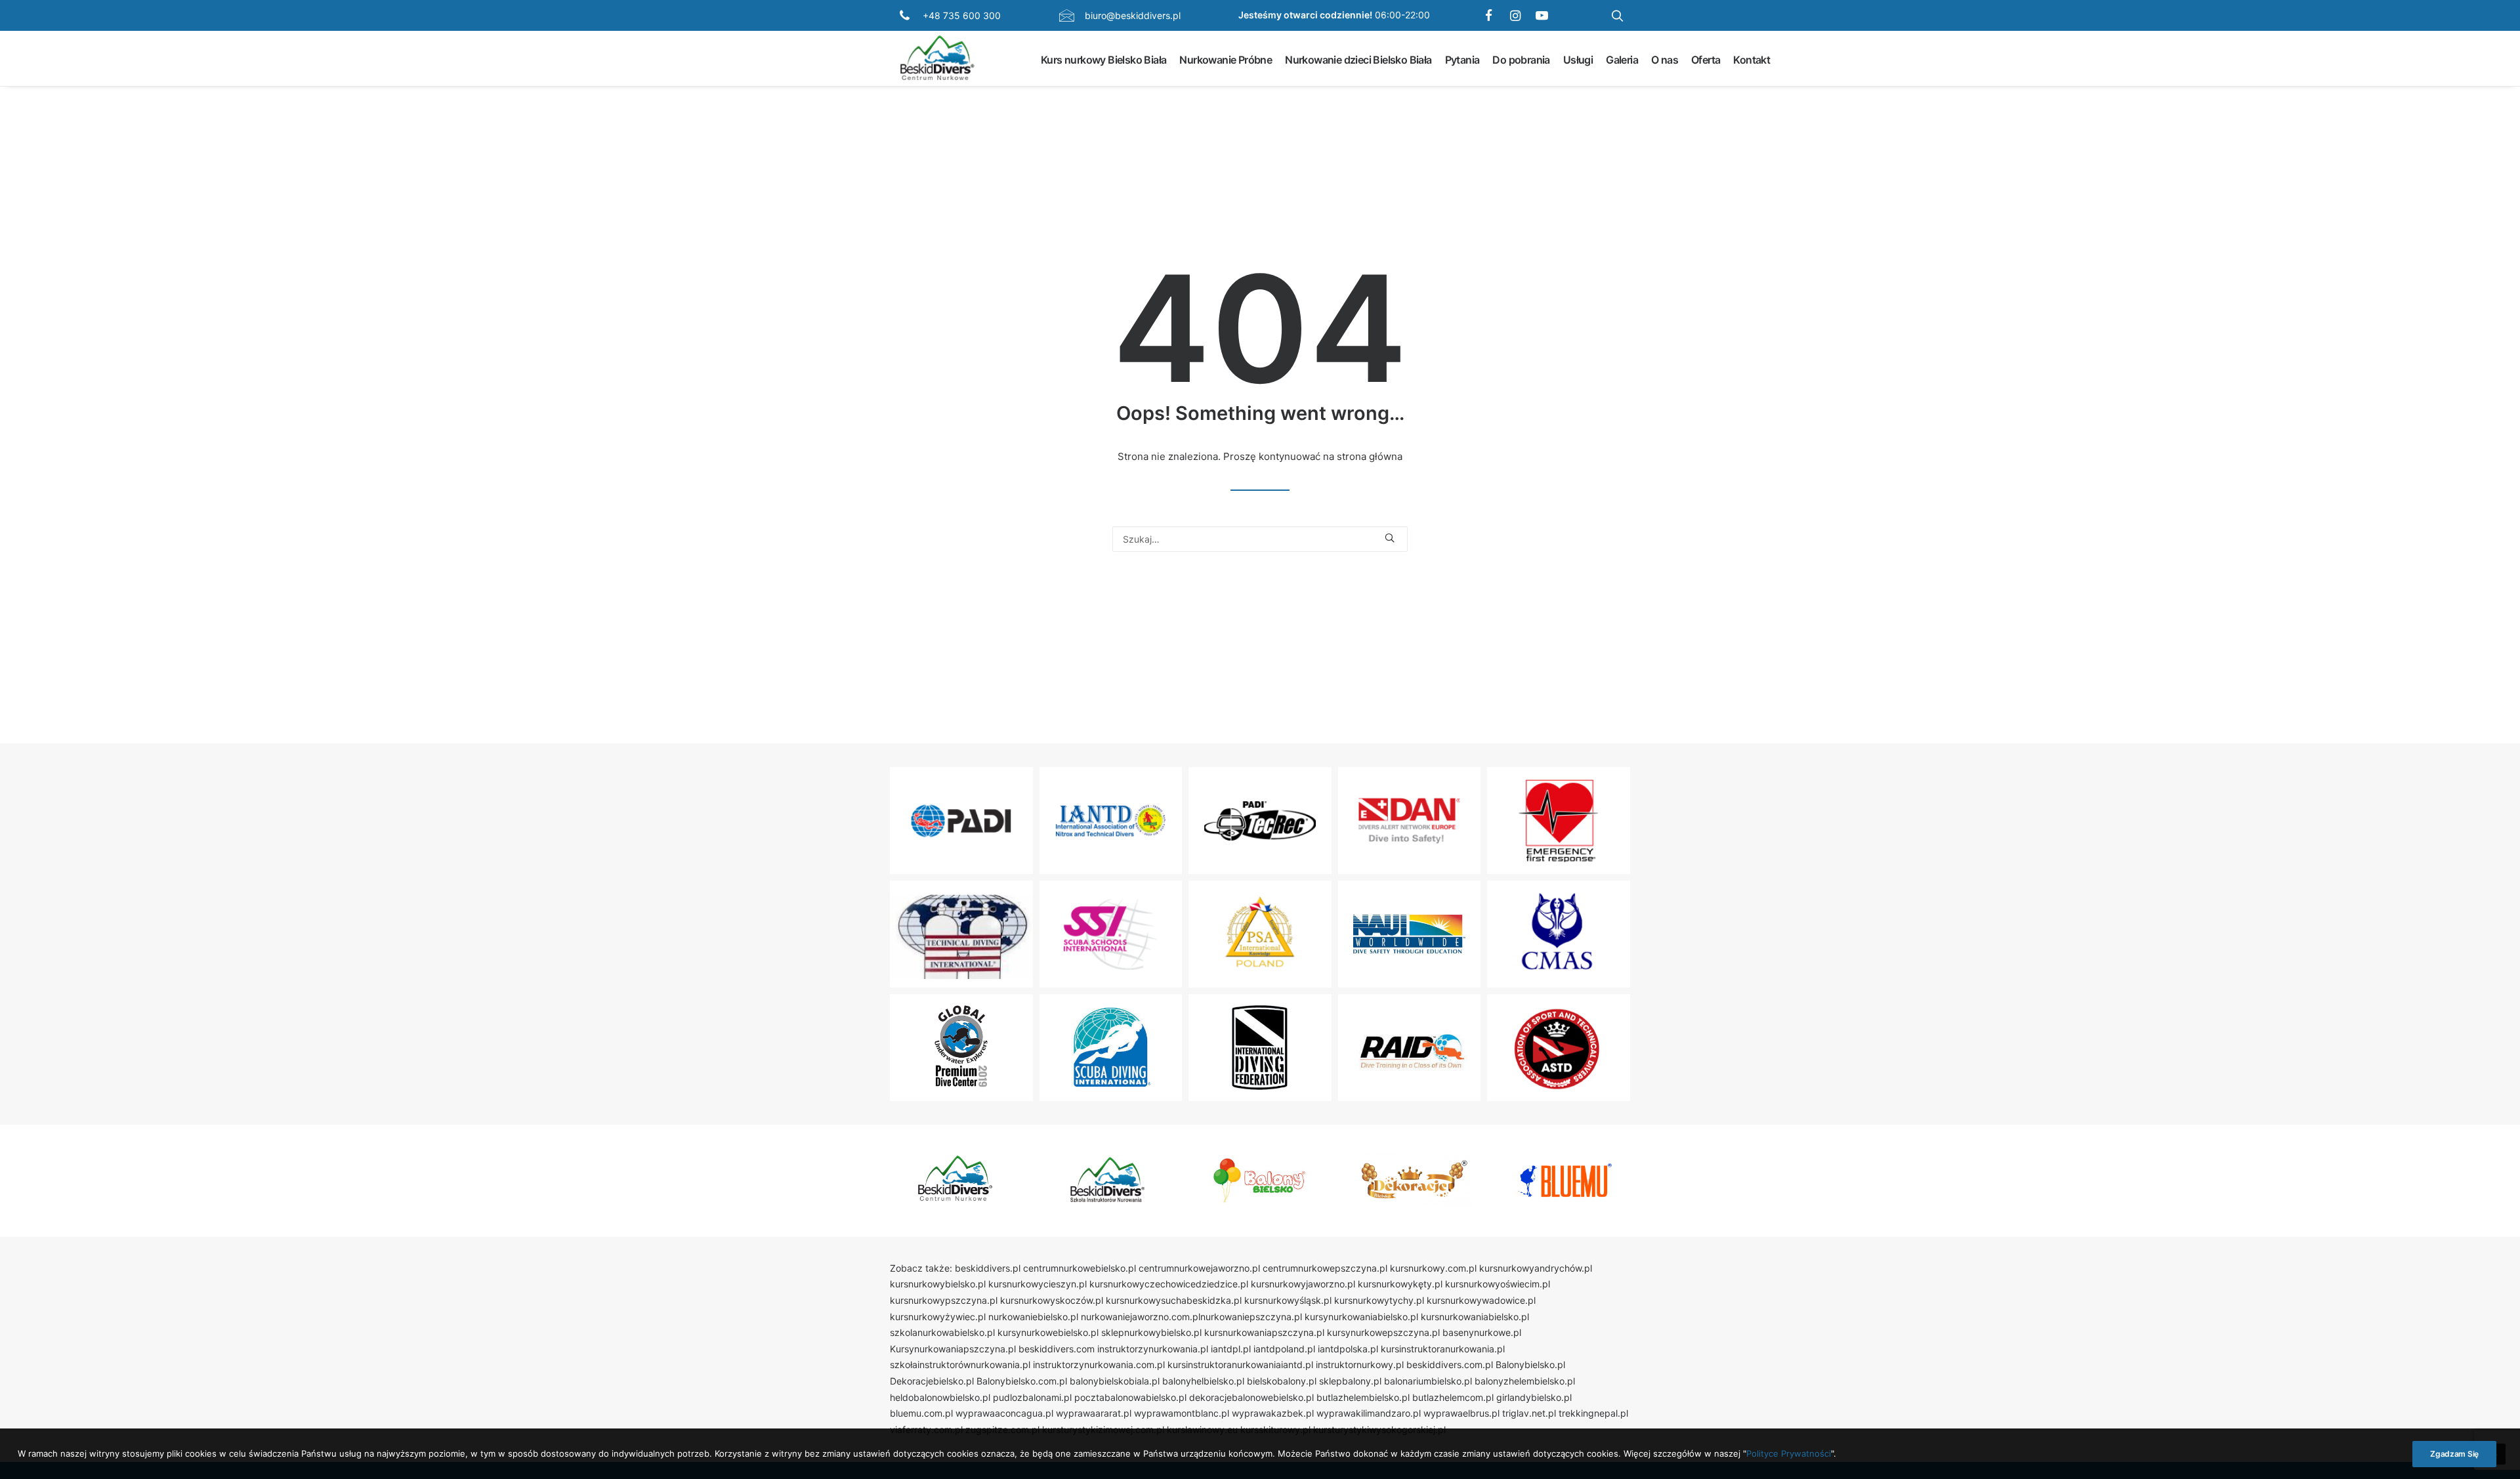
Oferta (1706, 59)
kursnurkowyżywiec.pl (938, 1317)
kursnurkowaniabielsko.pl (1475, 1317)
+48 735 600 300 (962, 15)
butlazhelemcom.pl (1453, 1397)
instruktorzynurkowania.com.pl (1099, 1364)
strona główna (1370, 456)
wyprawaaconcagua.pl (1004, 1413)
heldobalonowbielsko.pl (940, 1397)
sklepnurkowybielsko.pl (1151, 1332)
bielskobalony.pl (1282, 1381)
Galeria (1622, 59)
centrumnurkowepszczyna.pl (1325, 1268)
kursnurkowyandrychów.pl (1536, 1268)
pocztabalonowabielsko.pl (1130, 1397)
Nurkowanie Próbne (1226, 59)
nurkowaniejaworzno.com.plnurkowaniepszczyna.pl (1191, 1317)
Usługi (1578, 59)
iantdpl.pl (1231, 1349)
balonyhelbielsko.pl (1203, 1381)
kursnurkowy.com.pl (1433, 1268)
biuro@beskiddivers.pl (1133, 15)
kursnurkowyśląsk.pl (1288, 1300)
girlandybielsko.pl (1534, 1397)
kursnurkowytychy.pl (1379, 1300)
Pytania (1462, 59)
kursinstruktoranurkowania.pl (1443, 1349)
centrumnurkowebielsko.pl (1080, 1268)
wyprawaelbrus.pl (1461, 1413)
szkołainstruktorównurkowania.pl (960, 1364)
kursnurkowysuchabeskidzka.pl (1174, 1300)
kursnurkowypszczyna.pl (944, 1300)
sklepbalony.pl (1350, 1381)
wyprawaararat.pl (1094, 1413)
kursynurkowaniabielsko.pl (1361, 1317)
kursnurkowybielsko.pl (938, 1284)
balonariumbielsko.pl (1428, 1381)
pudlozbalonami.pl (1032, 1397)
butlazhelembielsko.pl (1363, 1397)
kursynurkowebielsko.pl (1048, 1332)
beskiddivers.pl (988, 1268)
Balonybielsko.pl (1530, 1364)
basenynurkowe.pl (1482, 1332)
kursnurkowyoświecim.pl (1498, 1284)
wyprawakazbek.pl (1273, 1413)
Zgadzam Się (2454, 1454)
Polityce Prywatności (1789, 1453)
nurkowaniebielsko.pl (1033, 1317)
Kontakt (1752, 59)
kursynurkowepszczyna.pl (1383, 1332)
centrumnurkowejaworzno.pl (1199, 1268)
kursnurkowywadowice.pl (1481, 1300)
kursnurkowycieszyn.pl (1038, 1284)
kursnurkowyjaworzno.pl (1303, 1284)
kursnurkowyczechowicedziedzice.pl (1169, 1284)
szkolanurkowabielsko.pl (942, 1332)
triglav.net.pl (1529, 1413)
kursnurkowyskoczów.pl (1052, 1300)
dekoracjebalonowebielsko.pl (1251, 1397)
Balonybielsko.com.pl (1022, 1381)
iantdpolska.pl (1348, 1349)
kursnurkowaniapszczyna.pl (1264, 1332)
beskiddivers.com (1057, 1349)
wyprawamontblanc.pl (1182, 1413)
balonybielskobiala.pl (1115, 1381)
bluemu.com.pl (921, 1413)
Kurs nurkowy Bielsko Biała (1103, 59)
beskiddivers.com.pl (1450, 1364)
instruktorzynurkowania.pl (1153, 1349)
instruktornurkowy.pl (1360, 1364)
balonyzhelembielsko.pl (1525, 1381)
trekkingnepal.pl (1593, 1413)
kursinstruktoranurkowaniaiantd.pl (1240, 1364)
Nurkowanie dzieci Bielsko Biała (1358, 59)
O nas (1665, 59)
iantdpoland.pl (1284, 1349)
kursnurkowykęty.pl (1400, 1284)
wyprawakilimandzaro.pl (1369, 1413)
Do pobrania (1521, 59)
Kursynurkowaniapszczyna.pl (953, 1349)
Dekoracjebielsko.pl (932, 1381)
